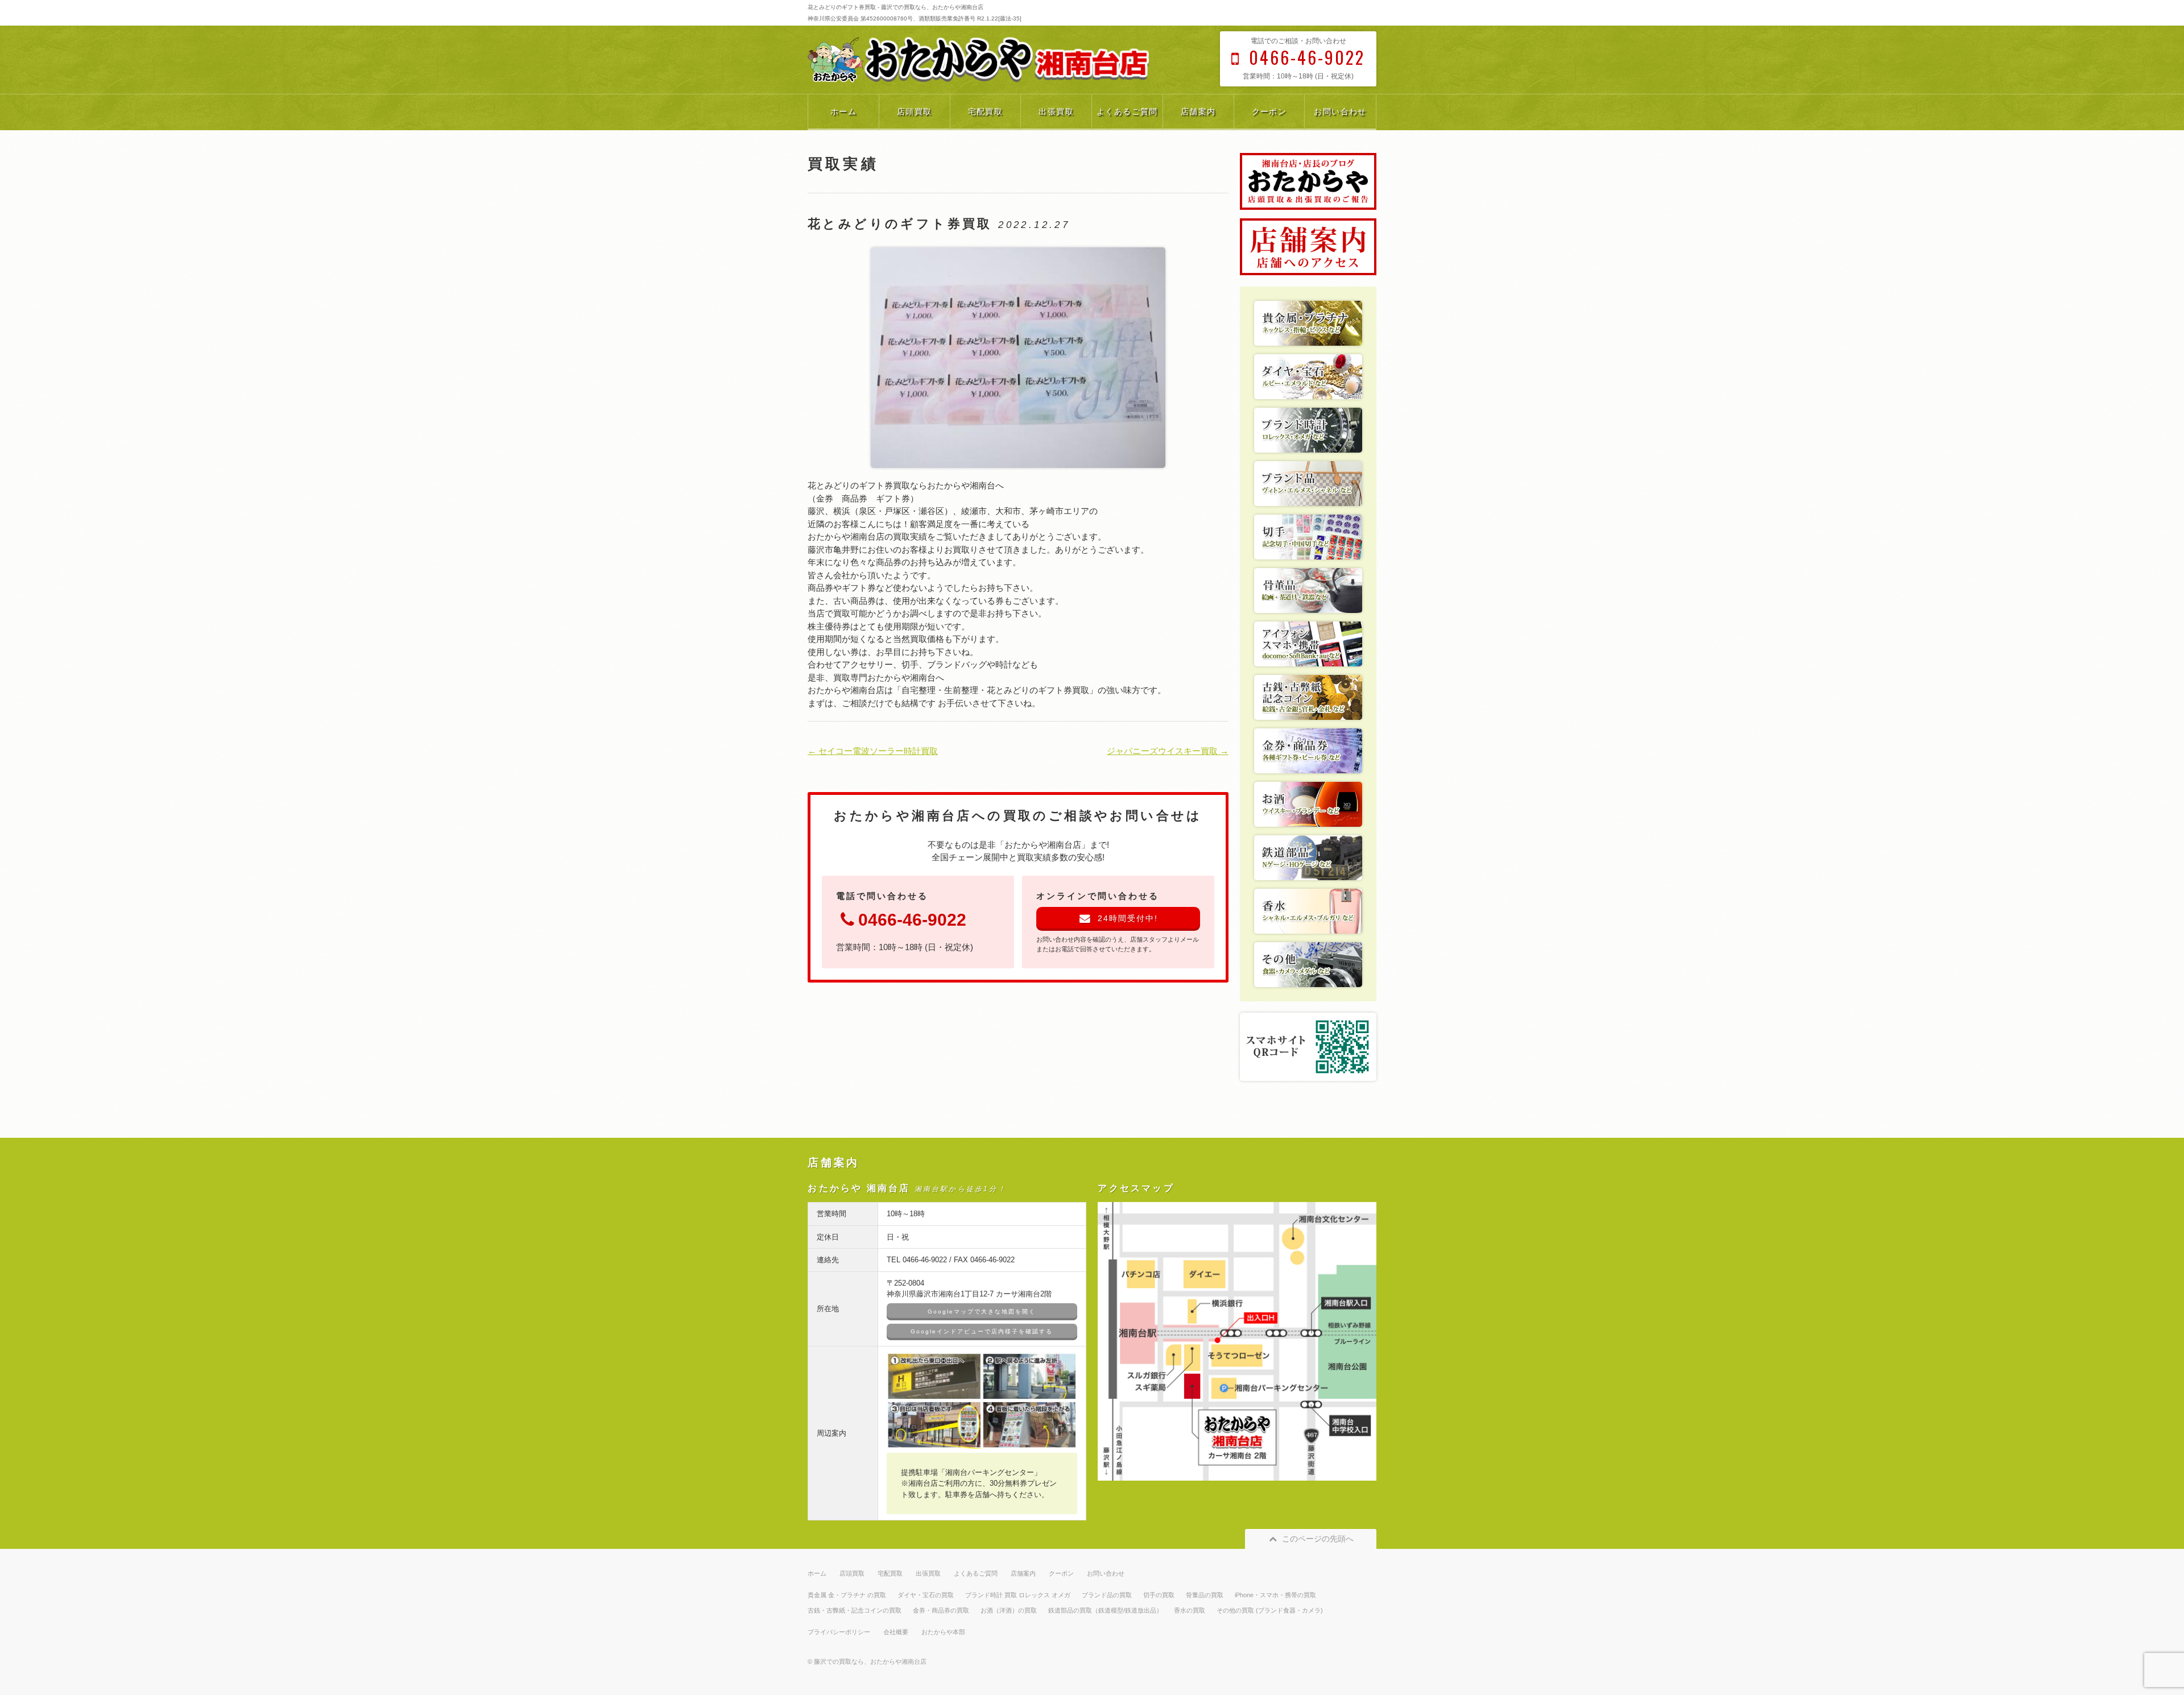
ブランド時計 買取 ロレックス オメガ (1018, 1595)
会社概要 (896, 1632)
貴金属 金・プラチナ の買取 (847, 1595)
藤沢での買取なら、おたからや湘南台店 (870, 1661)
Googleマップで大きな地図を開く (982, 1311)
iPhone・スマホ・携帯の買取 (1275, 1595)
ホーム (843, 111)
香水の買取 (1190, 1610)
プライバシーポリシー (839, 1632)
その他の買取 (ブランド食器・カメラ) (1270, 1610)
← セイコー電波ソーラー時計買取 (873, 751)
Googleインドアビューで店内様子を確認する (982, 1331)
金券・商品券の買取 (941, 1610)
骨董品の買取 (1205, 1595)
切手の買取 (1159, 1595)
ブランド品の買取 (1107, 1595)
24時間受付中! (1128, 918)
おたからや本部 (943, 1632)
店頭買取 (915, 111)
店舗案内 (1198, 111)
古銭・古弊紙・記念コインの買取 (855, 1610)
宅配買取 (986, 111)
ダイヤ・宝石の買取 (926, 1595)
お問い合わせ (1340, 111)
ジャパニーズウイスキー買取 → (1168, 751)
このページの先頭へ (1318, 1539)
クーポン (1269, 111)
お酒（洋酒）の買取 (1009, 1610)
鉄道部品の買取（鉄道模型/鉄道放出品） (1105, 1610)
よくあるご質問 (1127, 111)
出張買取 (1056, 111)
